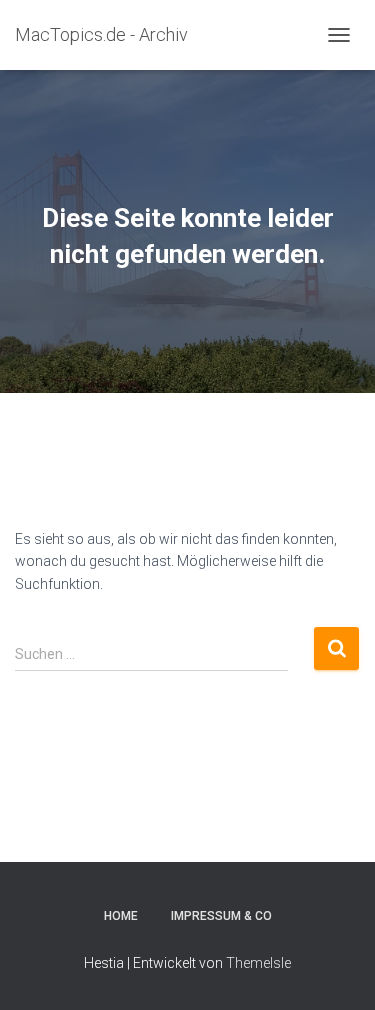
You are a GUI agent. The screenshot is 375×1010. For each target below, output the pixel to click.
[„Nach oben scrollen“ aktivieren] (335, 970)
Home (121, 916)
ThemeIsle (258, 963)
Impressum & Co (221, 916)
